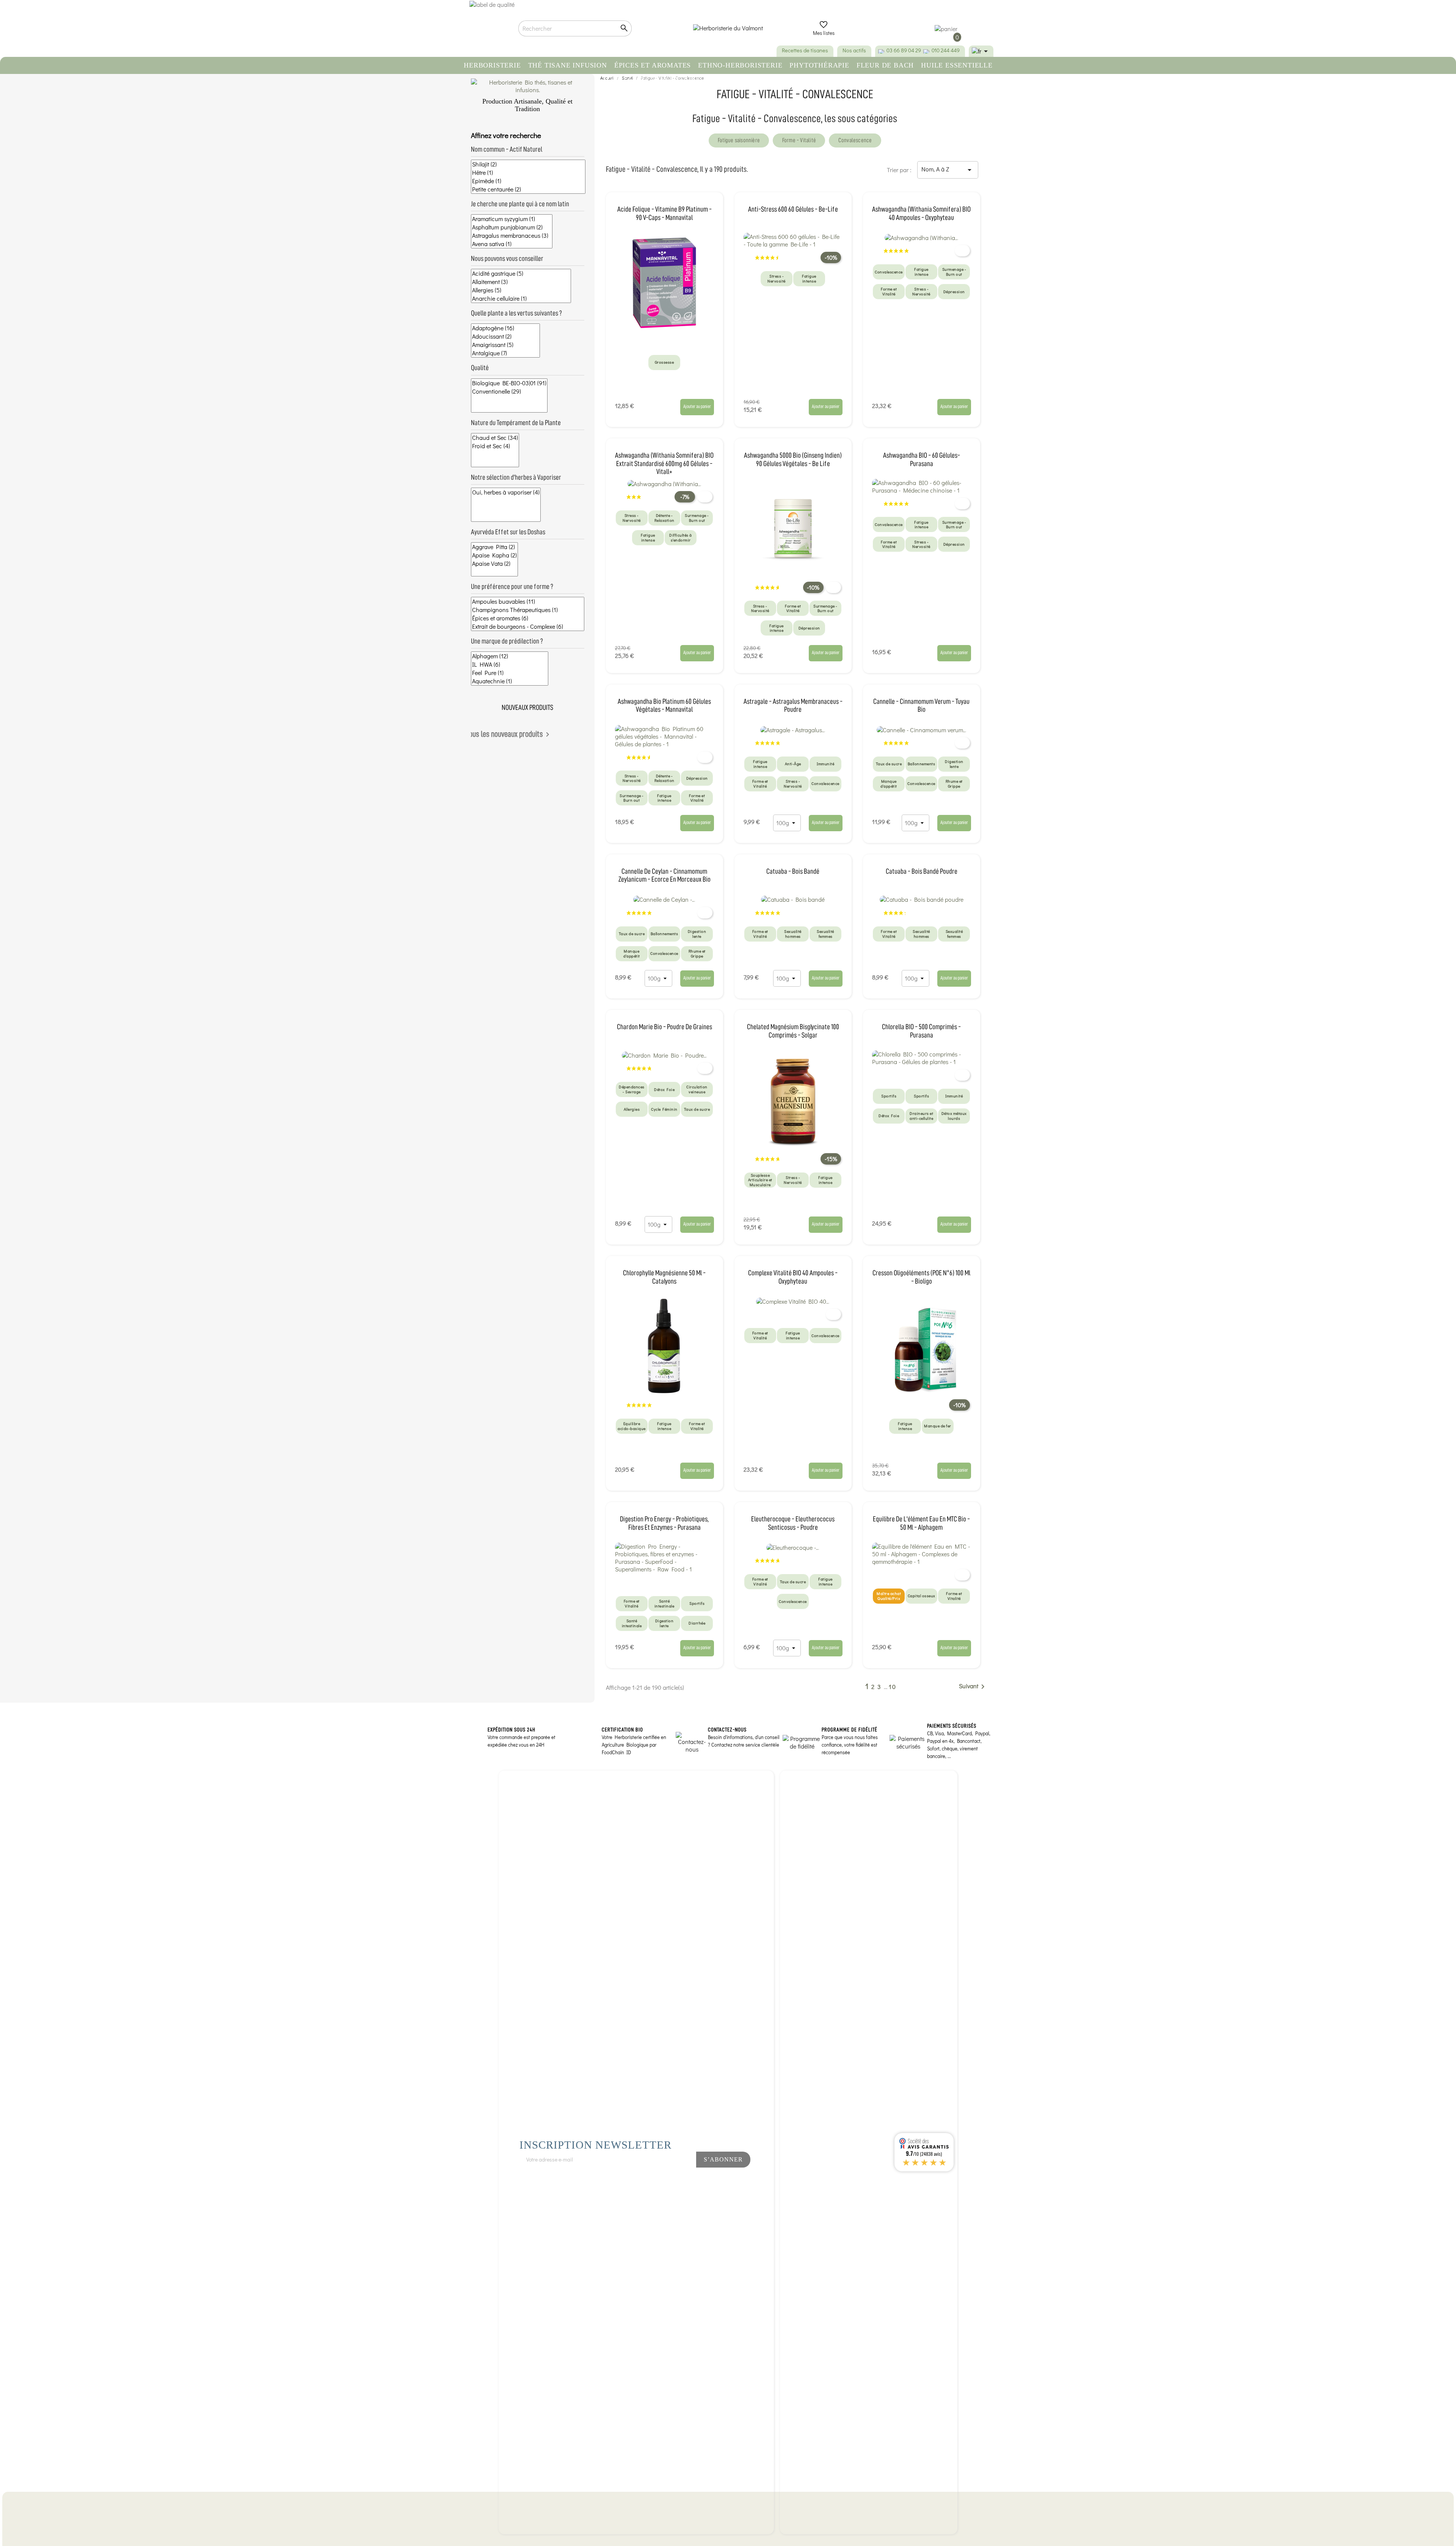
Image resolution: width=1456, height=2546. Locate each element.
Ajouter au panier (697, 406)
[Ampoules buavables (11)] (528, 601)
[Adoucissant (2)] (505, 336)
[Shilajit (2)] (528, 164)
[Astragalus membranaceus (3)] (512, 235)
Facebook (647, 2180)
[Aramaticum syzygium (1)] (512, 219)
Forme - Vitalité (799, 140)
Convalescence (855, 140)
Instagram (673, 2180)
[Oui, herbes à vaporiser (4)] (506, 492)
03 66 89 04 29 (904, 50)
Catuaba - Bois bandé (793, 871)
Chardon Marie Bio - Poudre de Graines (664, 1027)
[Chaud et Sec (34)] (495, 438)
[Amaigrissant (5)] (505, 345)
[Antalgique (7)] (505, 353)
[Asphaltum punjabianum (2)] (512, 227)
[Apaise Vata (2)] (494, 564)
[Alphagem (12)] (510, 656)
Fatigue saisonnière (739, 140)
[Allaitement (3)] (521, 282)
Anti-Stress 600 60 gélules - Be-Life (793, 209)
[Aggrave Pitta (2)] (494, 547)
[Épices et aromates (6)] (528, 618)
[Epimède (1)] (528, 181)
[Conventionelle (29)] (509, 391)
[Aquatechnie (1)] (510, 681)
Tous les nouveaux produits (509, 734)
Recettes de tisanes (805, 50)
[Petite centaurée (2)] (528, 189)
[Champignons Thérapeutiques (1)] (528, 610)
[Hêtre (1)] (528, 173)
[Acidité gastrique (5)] (521, 273)
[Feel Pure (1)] (510, 673)
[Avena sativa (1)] (512, 244)
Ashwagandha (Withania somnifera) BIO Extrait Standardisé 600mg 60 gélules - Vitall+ (664, 464)
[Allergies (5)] (521, 290)
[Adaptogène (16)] (505, 328)
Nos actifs (854, 50)
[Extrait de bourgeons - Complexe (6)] (528, 626)
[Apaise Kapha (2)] (494, 555)
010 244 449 (946, 50)
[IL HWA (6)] (510, 664)
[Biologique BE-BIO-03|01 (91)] (509, 383)
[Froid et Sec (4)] (495, 446)
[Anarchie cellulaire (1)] (521, 298)
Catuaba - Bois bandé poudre (922, 871)
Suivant (973, 1687)
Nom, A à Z (948, 170)
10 (893, 1687)
